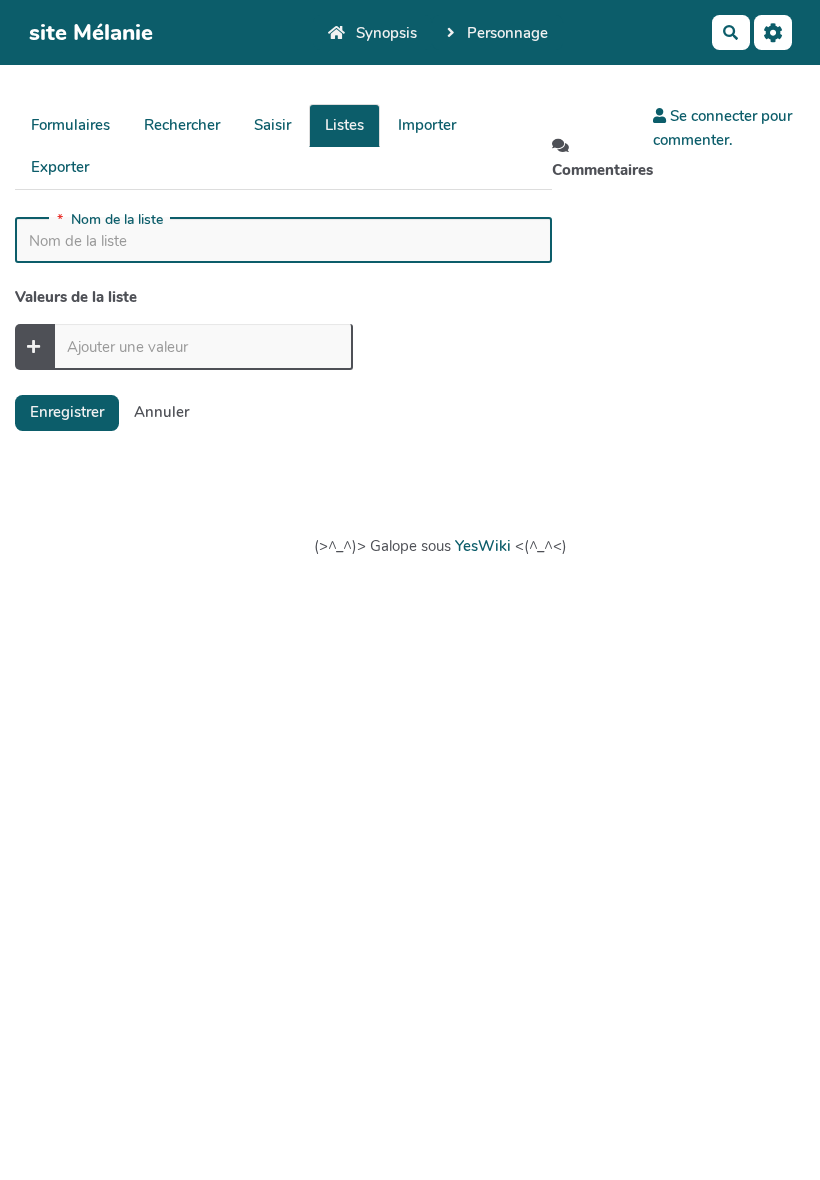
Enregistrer (67, 412)
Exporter (60, 167)
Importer (427, 125)
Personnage (505, 33)
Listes (344, 125)
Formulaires (70, 125)
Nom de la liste (110, 220)
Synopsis (384, 33)
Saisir (272, 125)
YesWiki (483, 546)
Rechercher (182, 125)
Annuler (161, 412)
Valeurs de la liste (76, 297)
